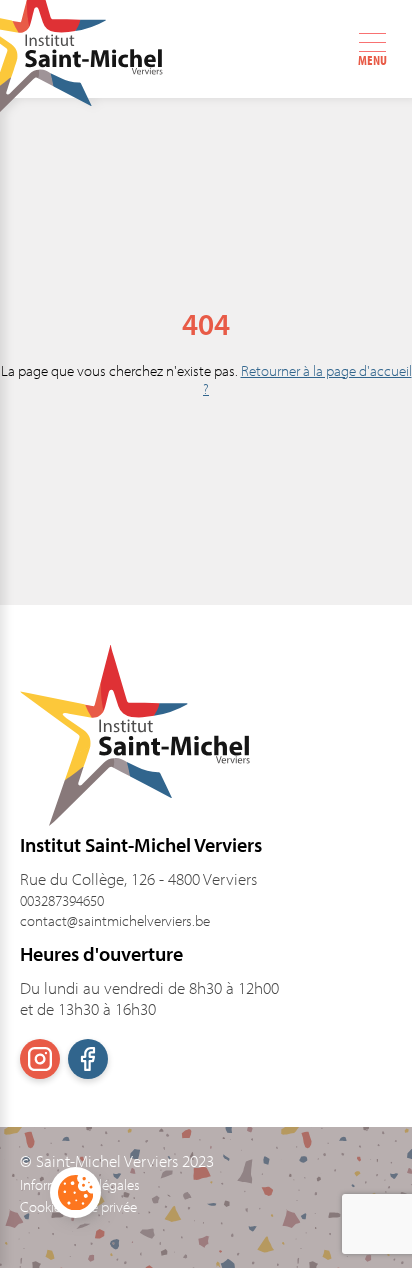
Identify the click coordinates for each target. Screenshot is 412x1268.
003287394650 (62, 900)
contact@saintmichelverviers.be (115, 920)
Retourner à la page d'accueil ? (307, 379)
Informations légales (80, 1185)
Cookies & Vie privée (78, 1207)
